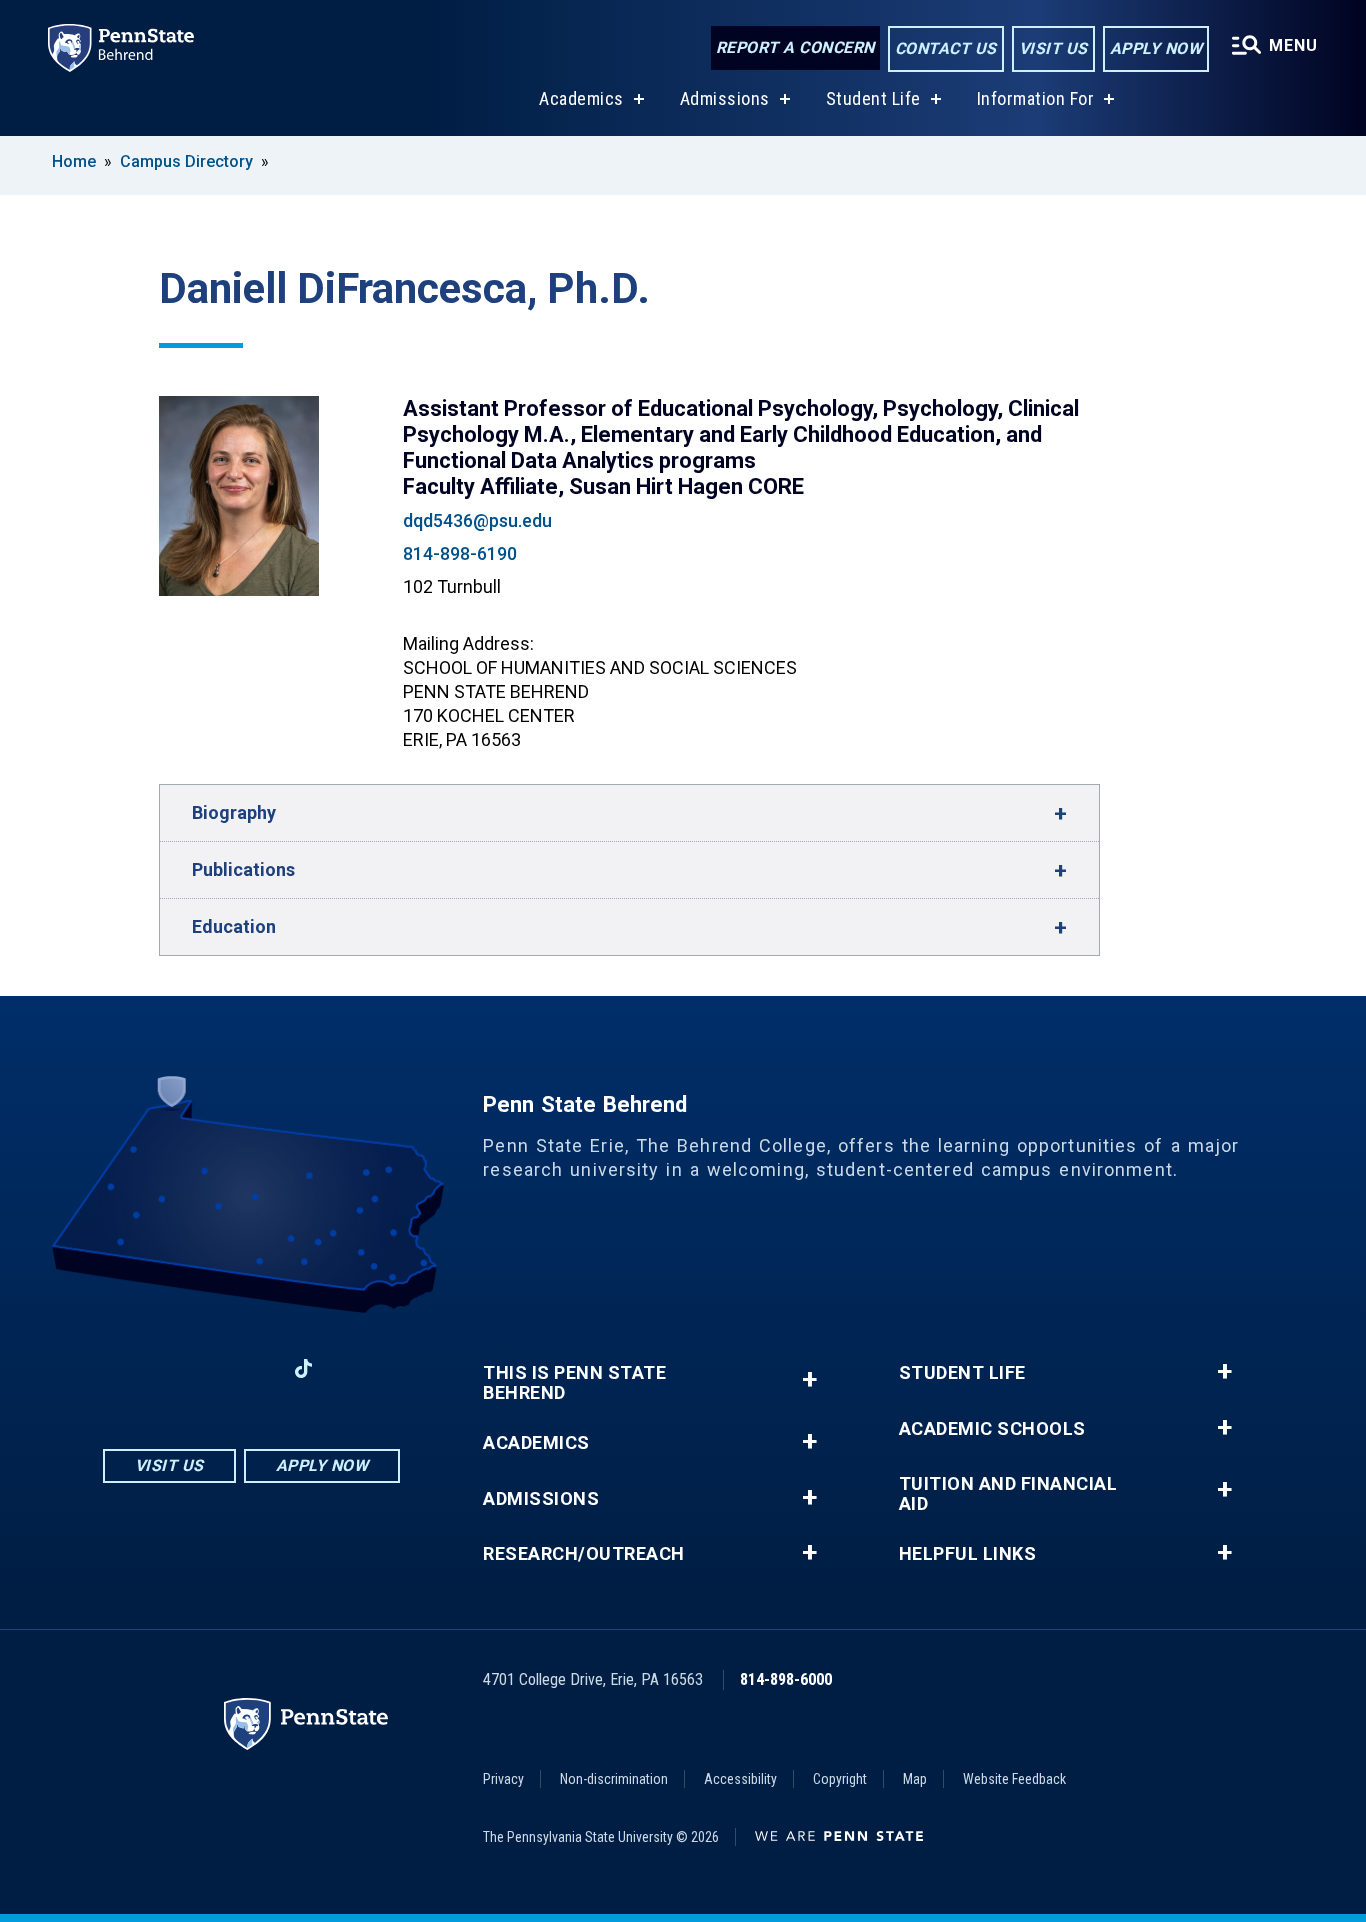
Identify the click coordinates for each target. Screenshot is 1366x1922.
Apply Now (1156, 48)
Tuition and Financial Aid (1008, 1494)
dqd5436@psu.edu (477, 520)
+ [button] (809, 1379)
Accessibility (740, 1779)
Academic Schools (992, 1429)
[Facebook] (147, 1368)
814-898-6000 (786, 1679)
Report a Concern (795, 47)
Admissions (725, 98)
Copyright (840, 1779)
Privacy (503, 1779)
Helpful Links (968, 1554)
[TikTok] (303, 1369)
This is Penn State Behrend (574, 1383)
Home (74, 161)
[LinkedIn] (251, 1368)
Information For (1036, 98)
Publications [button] (243, 869)
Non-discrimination (614, 1779)
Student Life (873, 98)
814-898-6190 (460, 553)
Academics (581, 98)
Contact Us (946, 48)
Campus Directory (186, 161)
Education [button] (234, 926)
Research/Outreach (584, 1554)
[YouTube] (356, 1368)
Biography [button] (234, 812)
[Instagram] (199, 1368)
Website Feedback (1014, 1779)
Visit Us (1053, 48)
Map (915, 1779)
